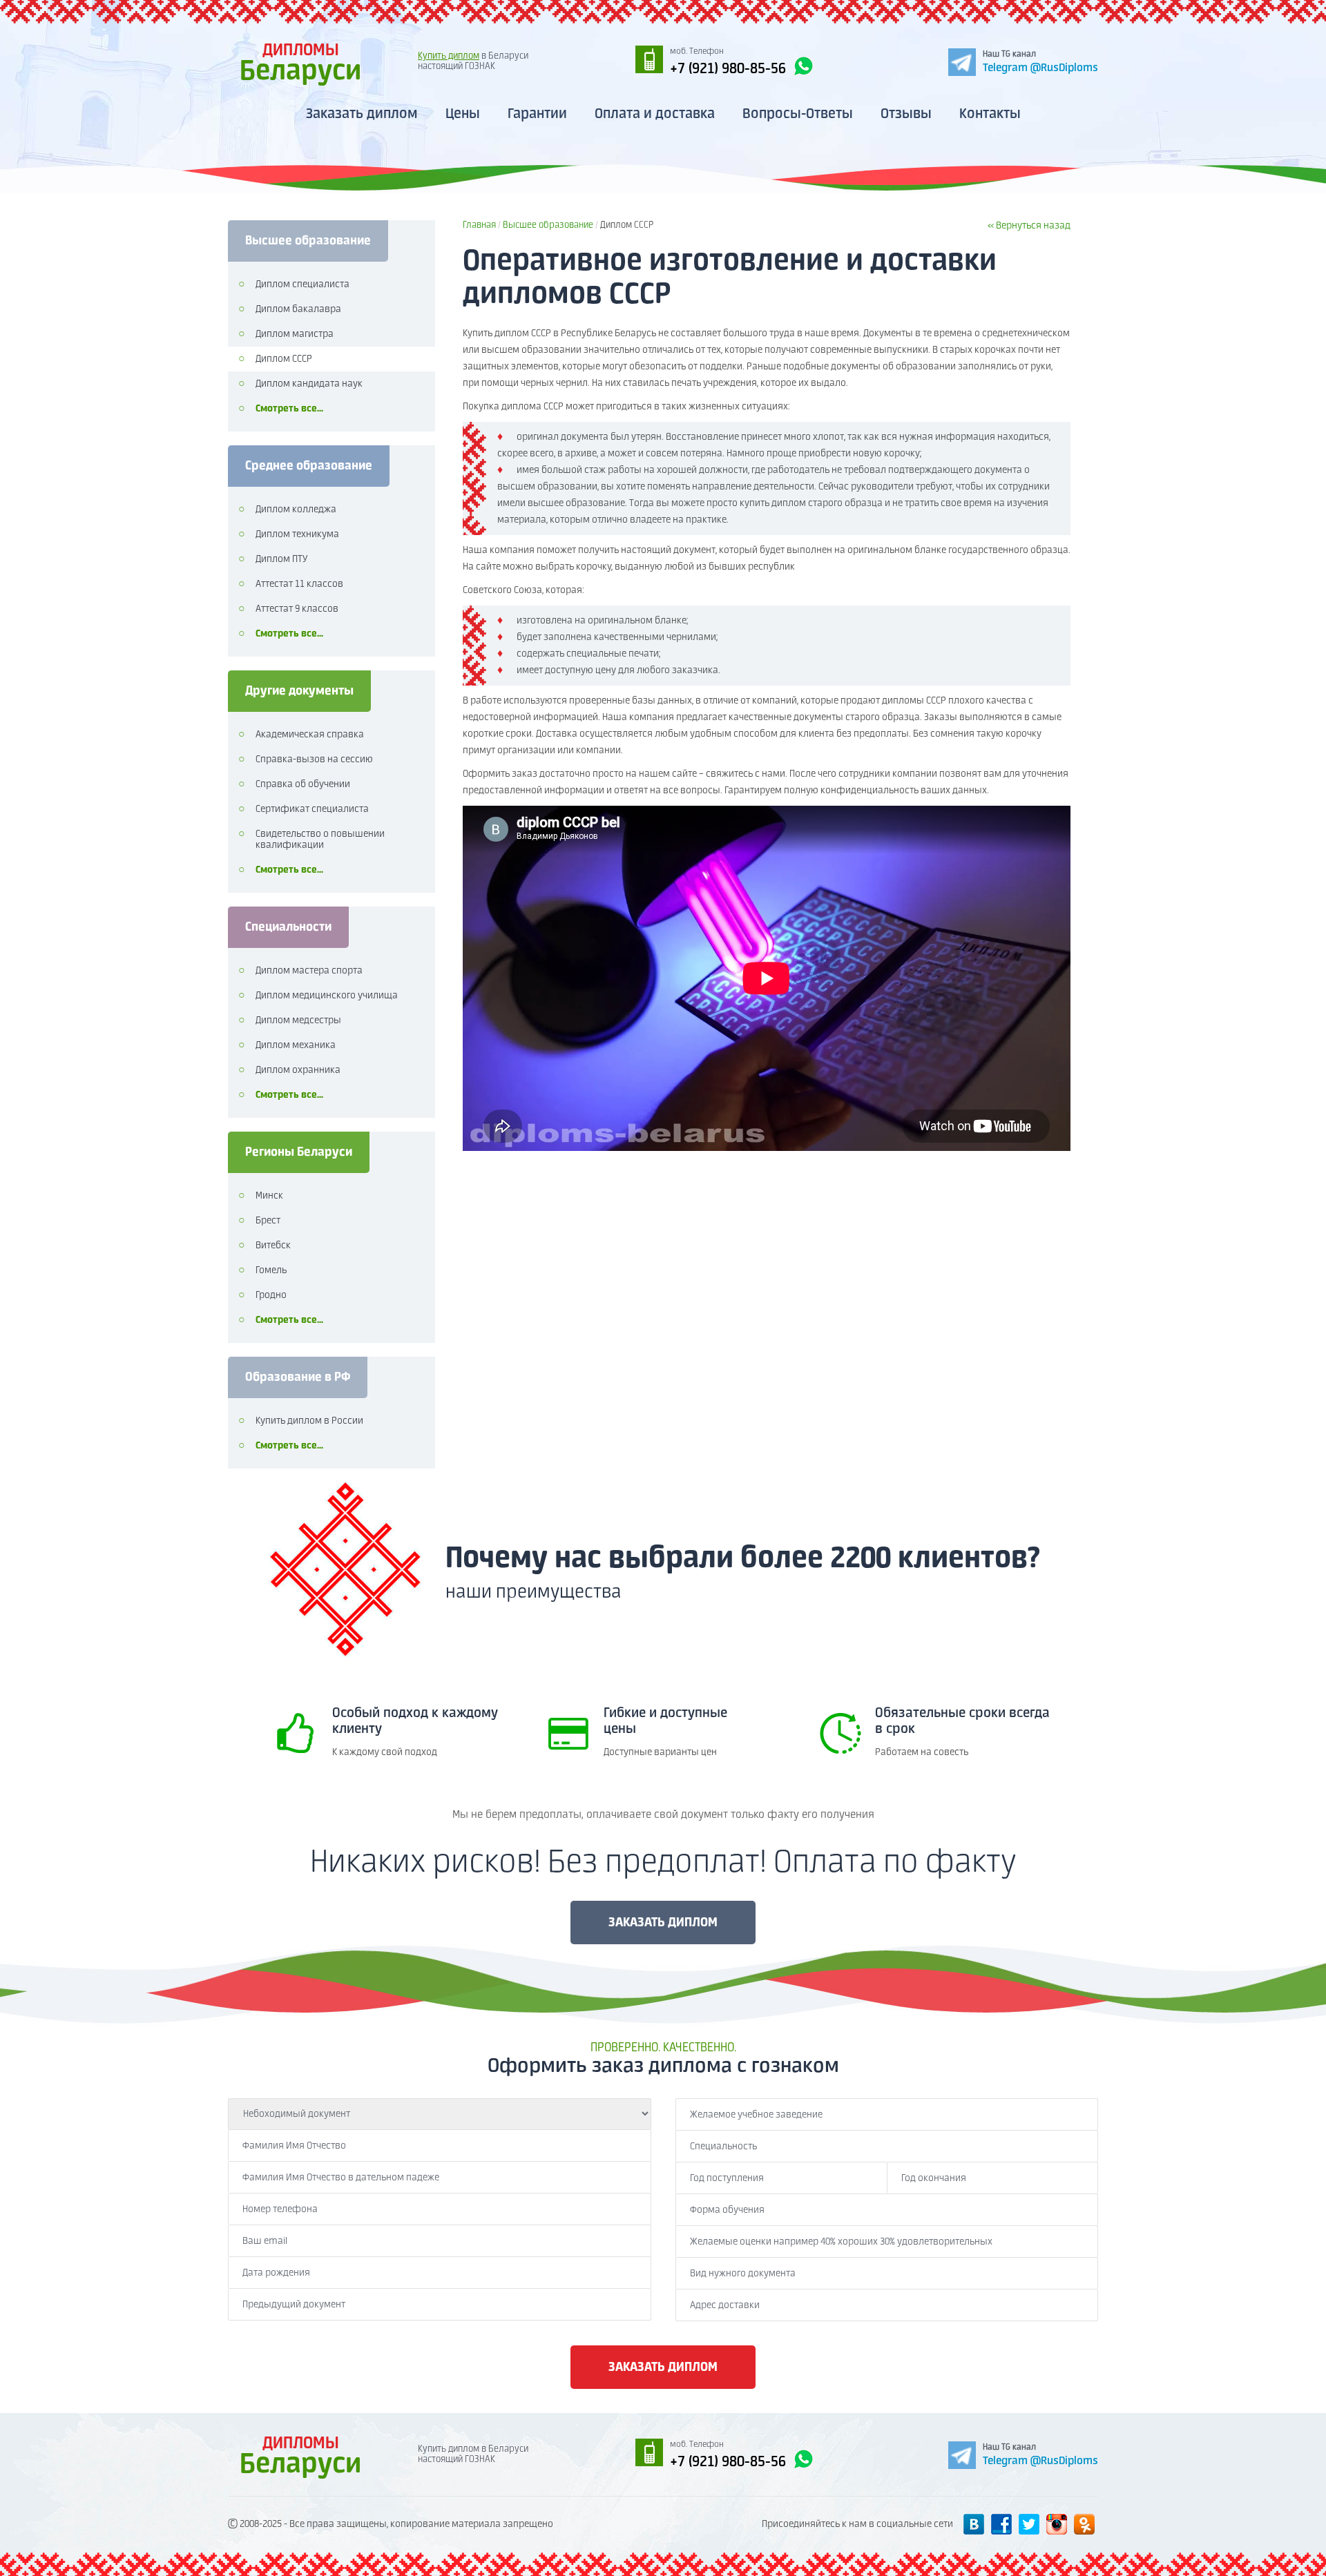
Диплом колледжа (296, 510)
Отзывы (906, 114)
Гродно (271, 1295)
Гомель (271, 1270)
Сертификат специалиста (312, 809)
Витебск (273, 1246)
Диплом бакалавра (298, 309)
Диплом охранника (298, 1070)
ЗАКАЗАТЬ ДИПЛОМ (663, 1923)
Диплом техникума (297, 534)
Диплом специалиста (302, 284)
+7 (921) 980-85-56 (728, 69)
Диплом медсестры (298, 1020)
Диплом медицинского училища (327, 996)
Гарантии (537, 114)
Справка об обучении (303, 784)
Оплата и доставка (655, 114)
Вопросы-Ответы (798, 114)
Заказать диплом (362, 114)
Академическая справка (310, 735)
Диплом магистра (295, 334)
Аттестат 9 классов (297, 609)
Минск (269, 1196)
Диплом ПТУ (281, 559)
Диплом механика (296, 1045)
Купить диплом (449, 56)
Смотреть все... (289, 409)
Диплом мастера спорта (309, 971)
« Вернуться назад (1029, 226)
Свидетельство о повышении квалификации (320, 840)
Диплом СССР (284, 359)
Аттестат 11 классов (299, 584)
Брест (268, 1221)
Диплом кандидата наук (309, 384)
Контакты (990, 114)
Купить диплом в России (309, 1421)
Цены (463, 114)
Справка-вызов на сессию (314, 759)
